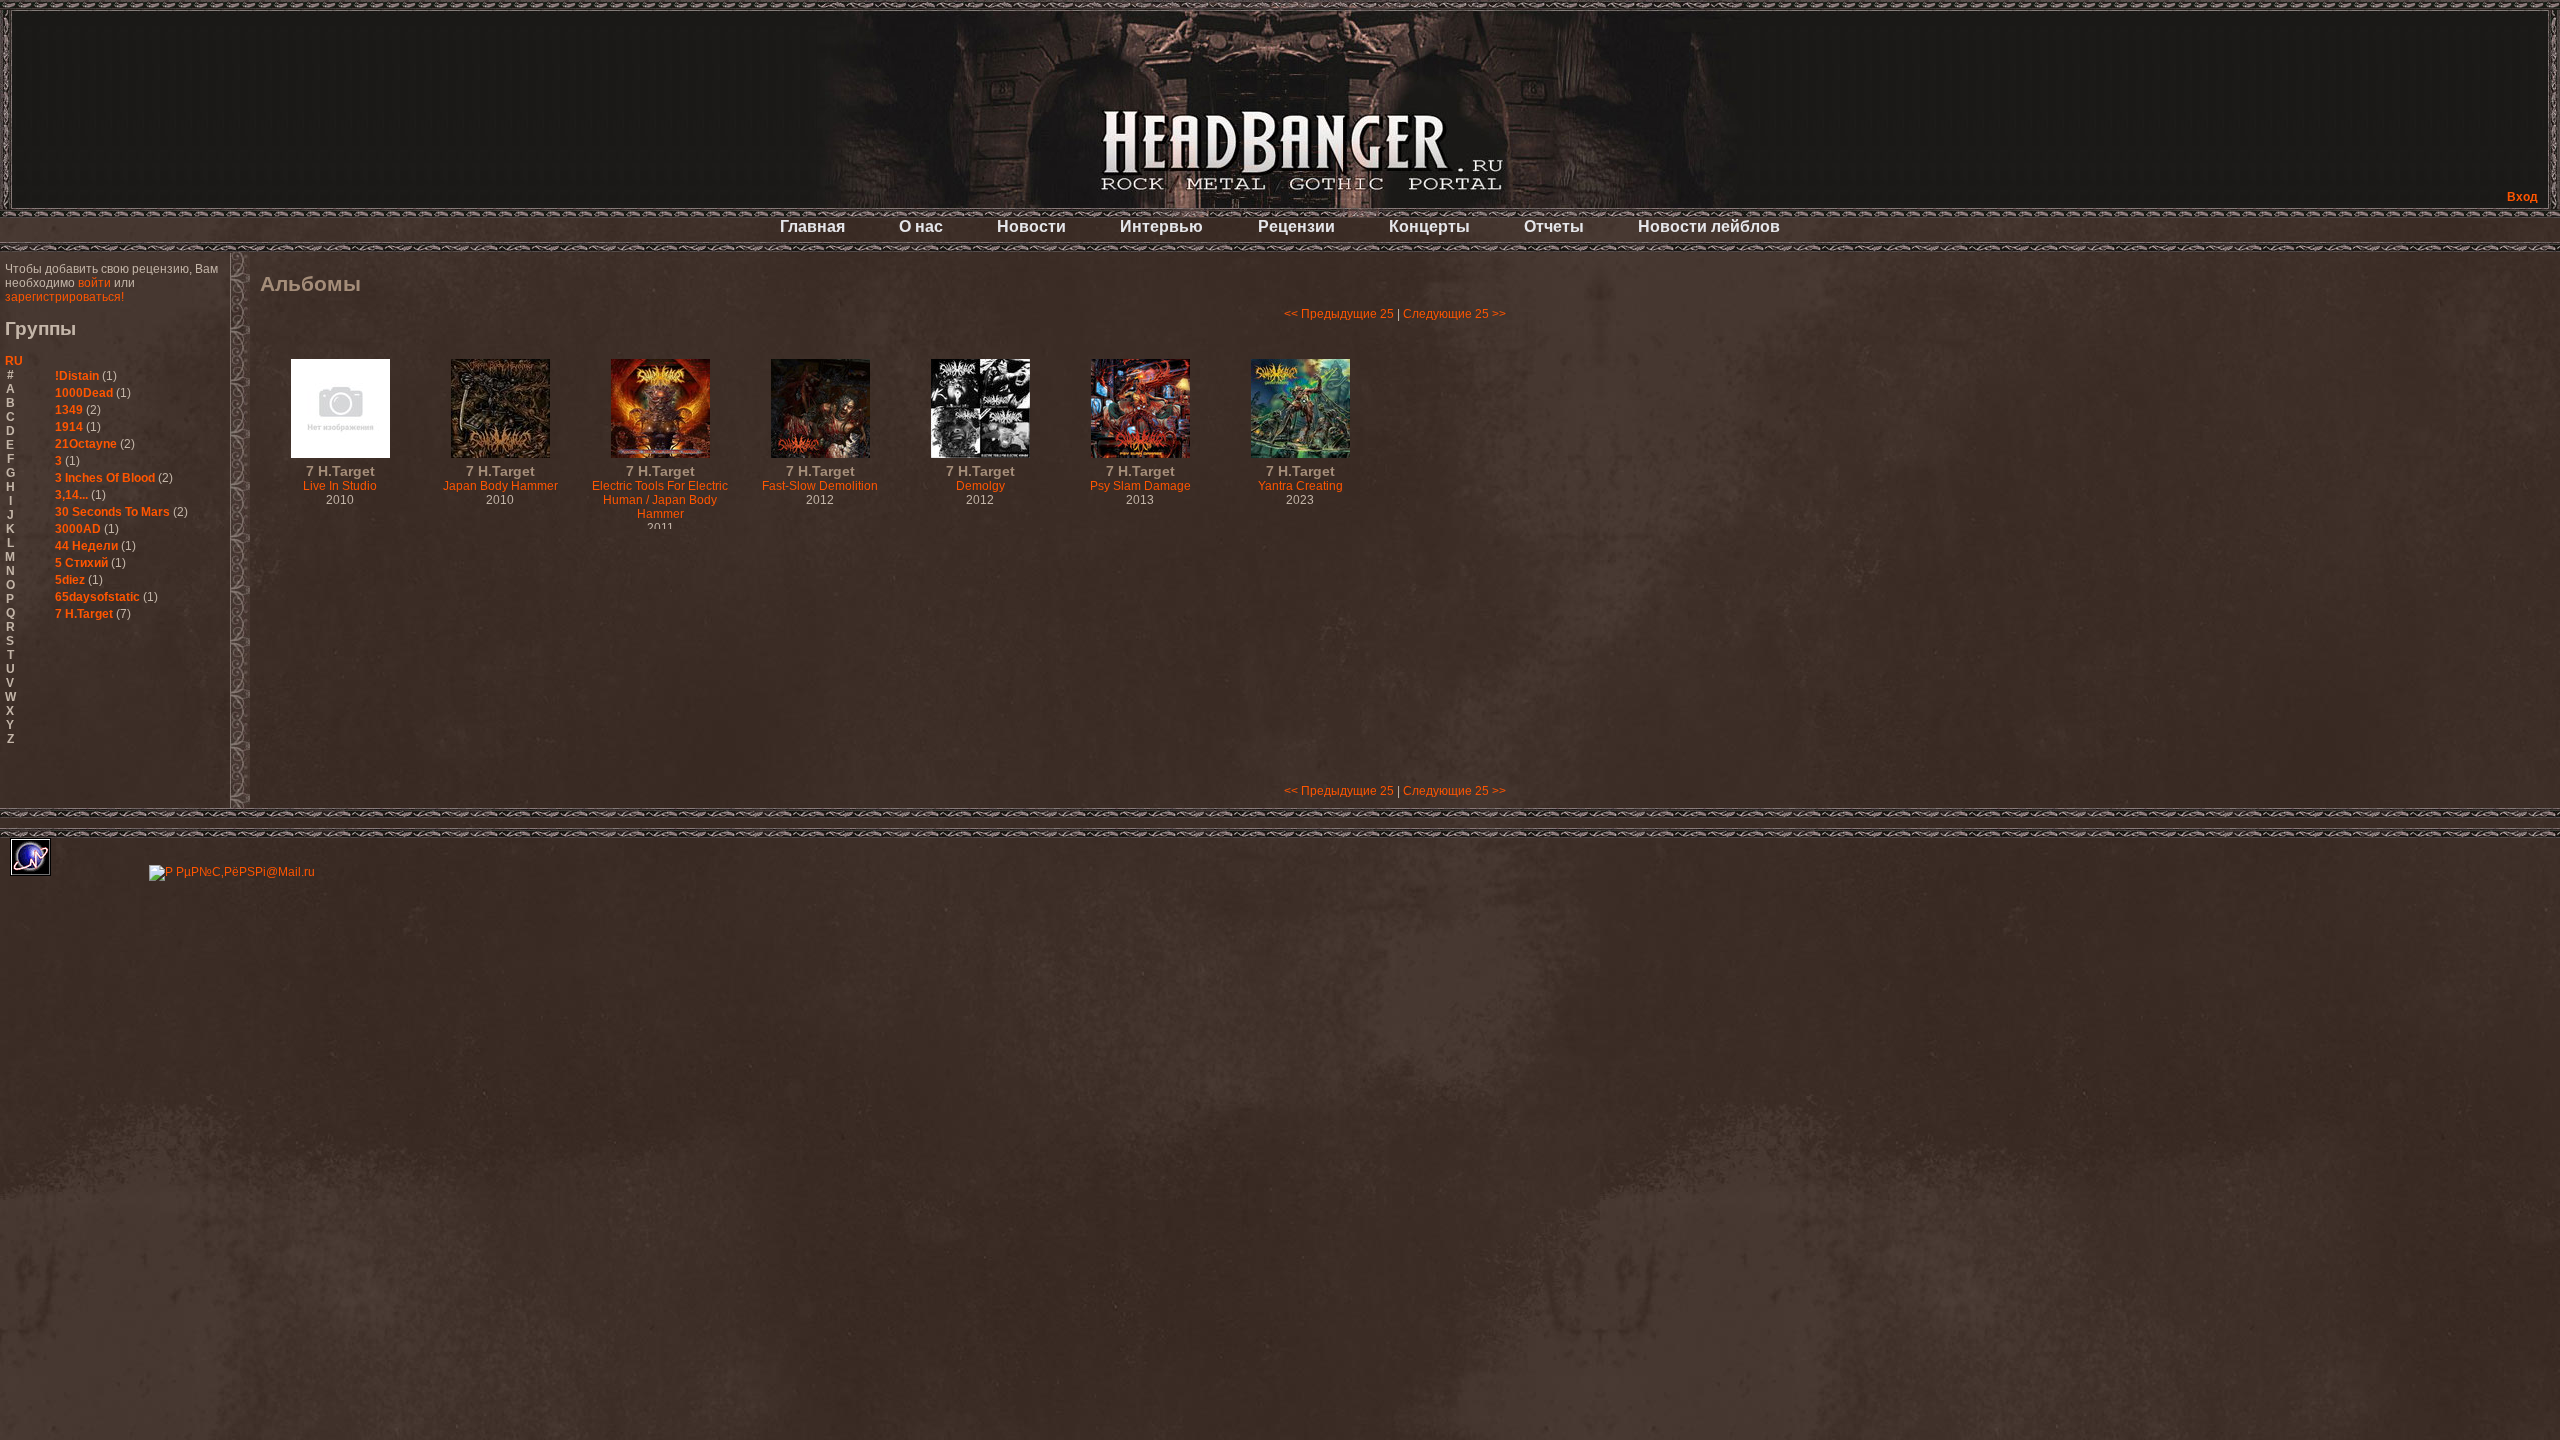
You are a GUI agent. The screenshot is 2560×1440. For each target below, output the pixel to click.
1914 (69, 427)
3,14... (71, 495)
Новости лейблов (1709, 226)
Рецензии (1296, 226)
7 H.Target (84, 614)
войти (94, 283)
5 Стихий (81, 563)
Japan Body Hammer (500, 479)
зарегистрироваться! (64, 297)
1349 (69, 410)
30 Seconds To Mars (112, 512)
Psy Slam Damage (1140, 479)
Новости (1031, 226)
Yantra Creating (1300, 479)
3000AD (78, 529)
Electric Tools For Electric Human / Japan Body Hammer (660, 493)
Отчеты (1554, 226)
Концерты (1429, 226)
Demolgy (980, 479)
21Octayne (86, 444)
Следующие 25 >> (1454, 314)
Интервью (1161, 226)
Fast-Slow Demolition (820, 479)
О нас (921, 226)
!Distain (77, 376)
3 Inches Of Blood (105, 478)
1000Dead (84, 393)
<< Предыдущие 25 (1339, 314)
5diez (70, 580)
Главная (812, 226)
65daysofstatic (97, 597)
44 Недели (86, 546)
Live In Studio (340, 479)
